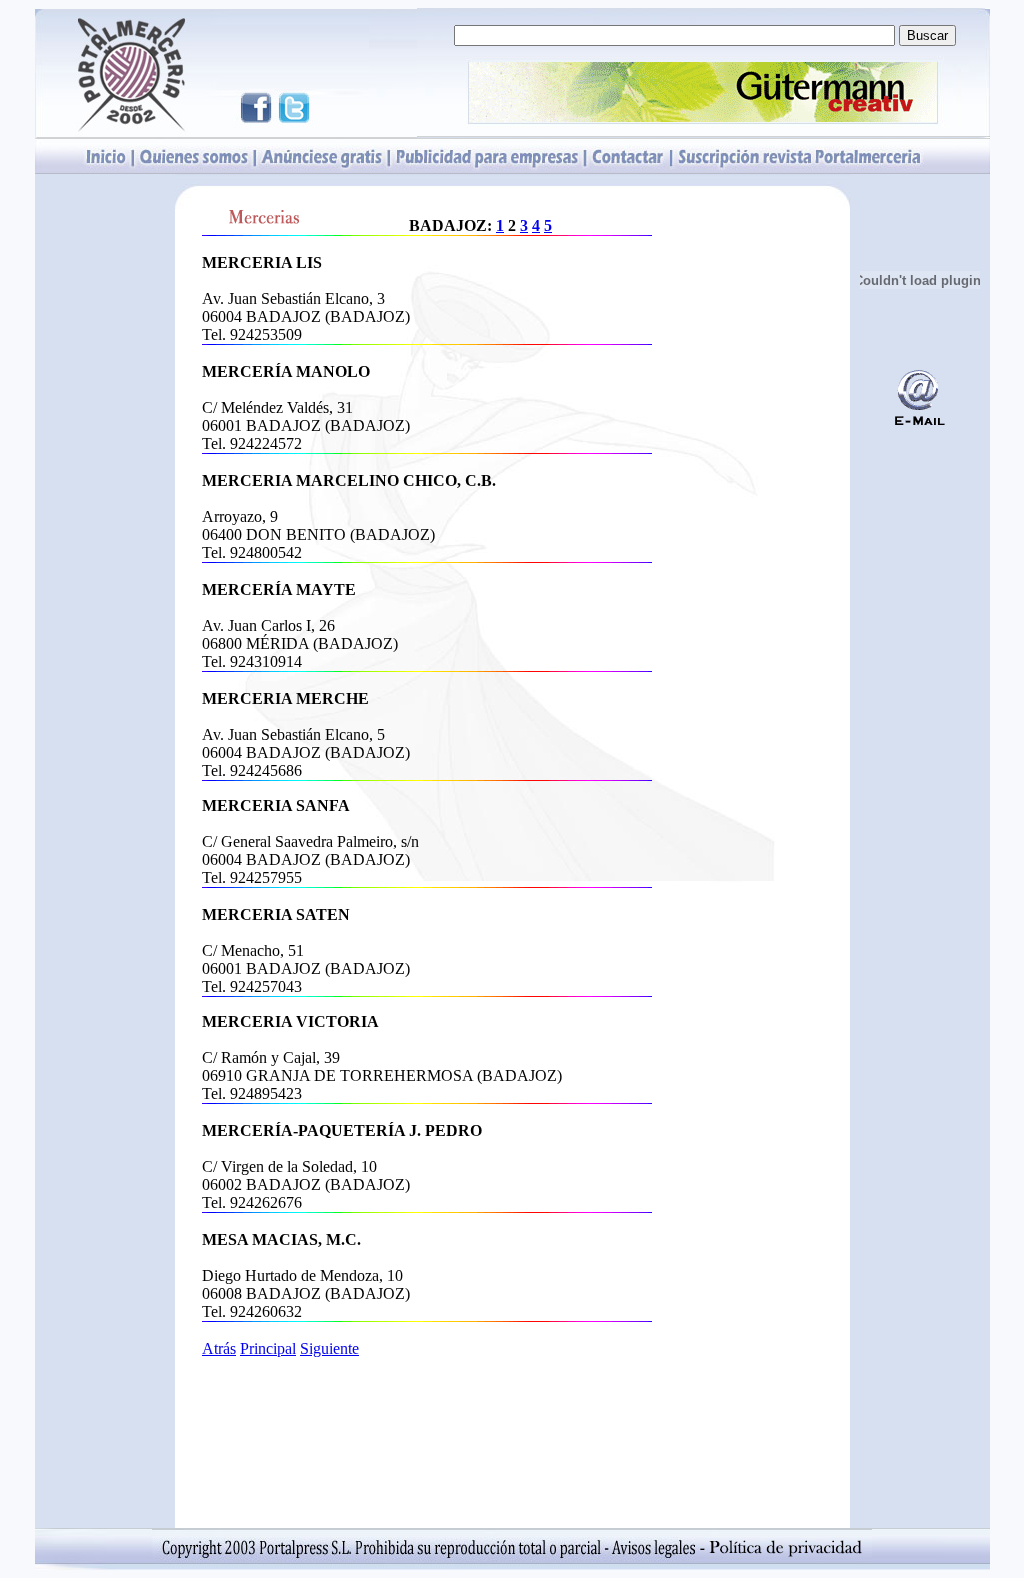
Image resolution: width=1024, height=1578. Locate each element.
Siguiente (329, 1348)
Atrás (219, 1348)
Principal (268, 1348)
